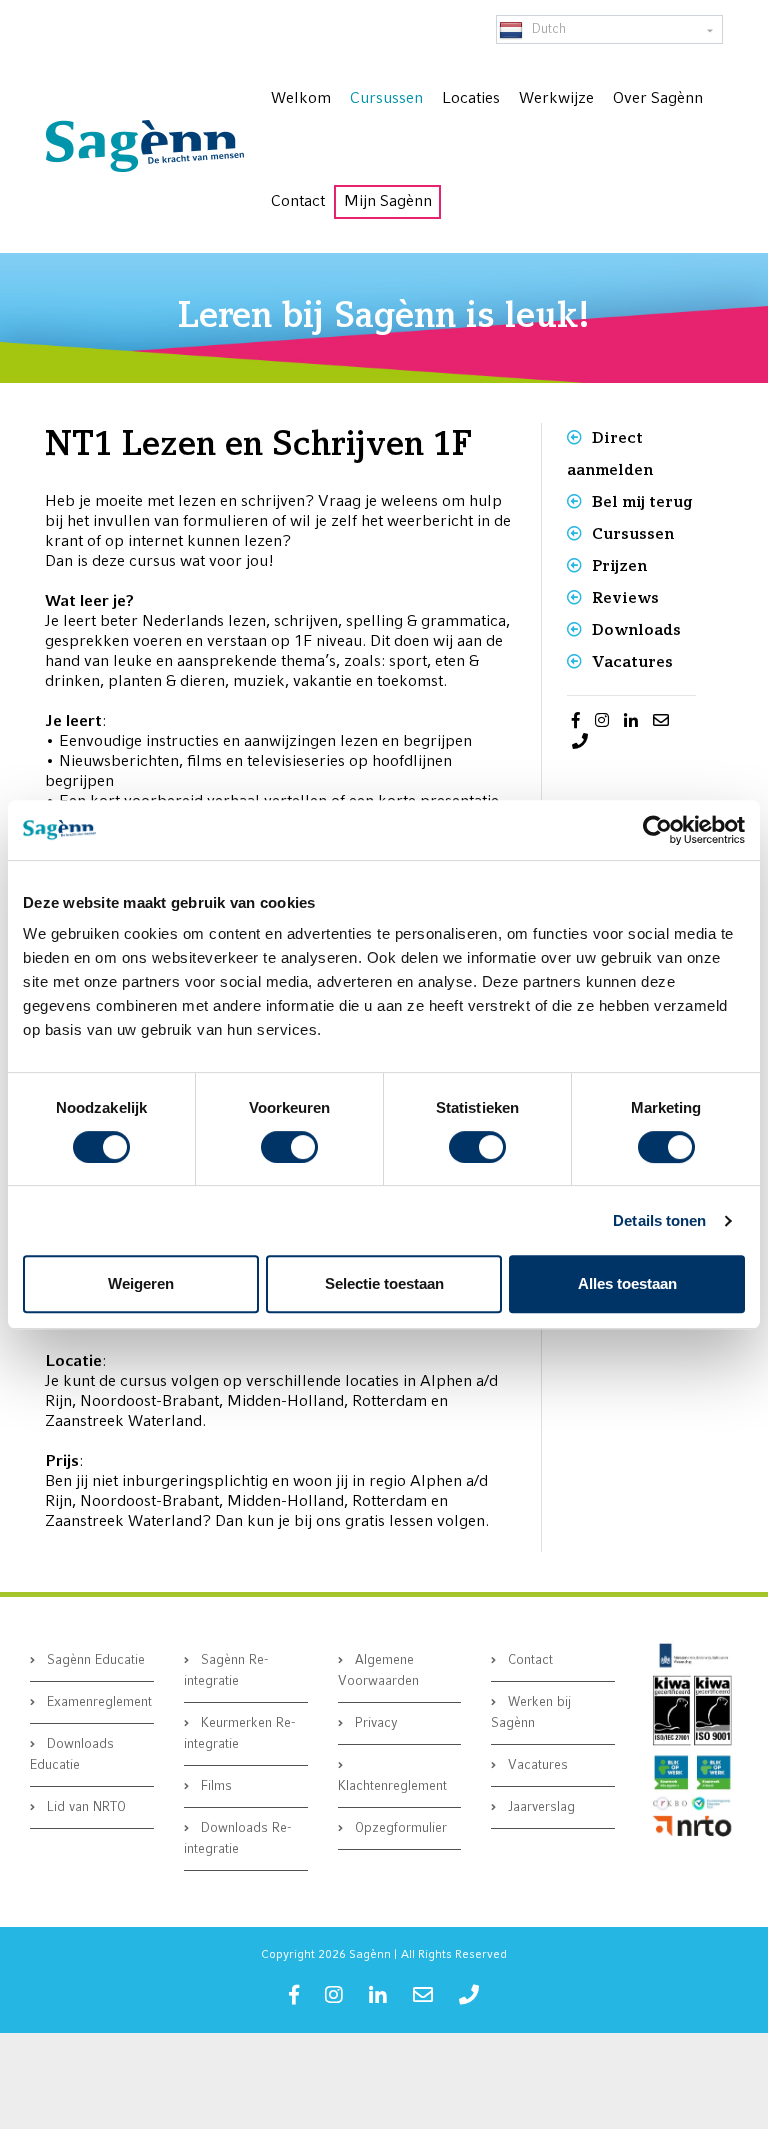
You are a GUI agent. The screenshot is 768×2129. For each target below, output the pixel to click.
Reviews (625, 597)
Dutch (547, 29)
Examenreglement (97, 1702)
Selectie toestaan (384, 1283)
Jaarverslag (539, 1807)
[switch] (289, 1147)
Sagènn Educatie (94, 1660)
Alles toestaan (627, 1283)
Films (214, 1786)
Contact (528, 1660)
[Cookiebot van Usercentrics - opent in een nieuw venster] (657, 830)
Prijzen (619, 565)
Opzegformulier (399, 1828)
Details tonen (659, 1220)
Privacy (374, 1723)
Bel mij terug (642, 501)
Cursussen (633, 533)
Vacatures (632, 661)
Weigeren (141, 1283)
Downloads (636, 629)
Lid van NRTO (84, 1807)
